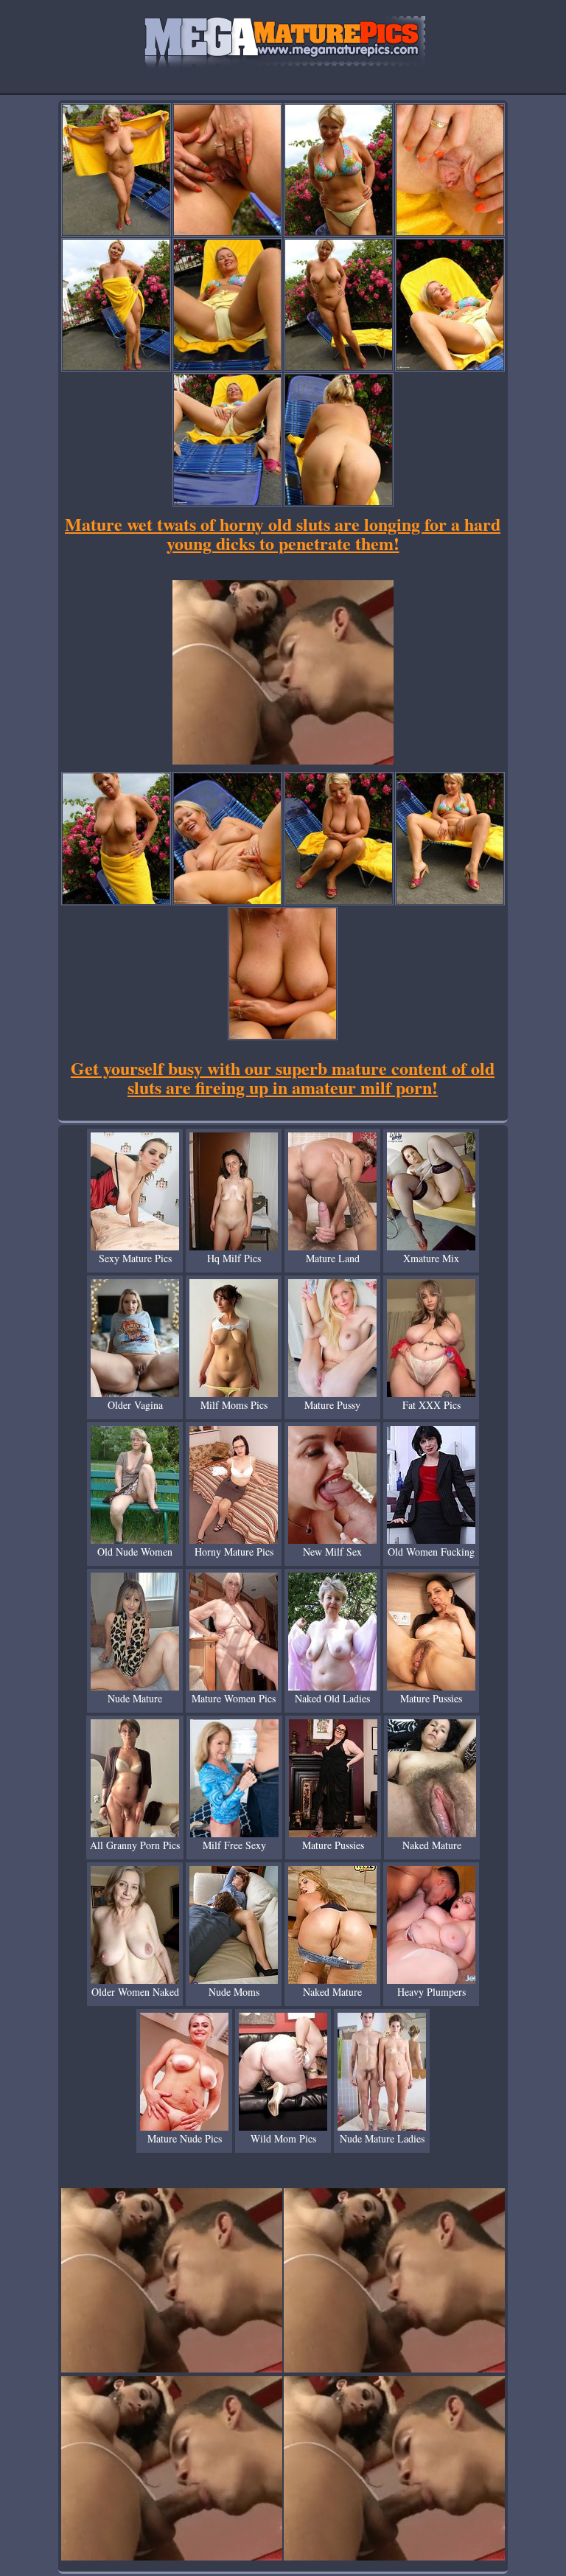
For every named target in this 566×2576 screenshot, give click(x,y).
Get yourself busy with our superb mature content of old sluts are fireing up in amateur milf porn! (283, 1078)
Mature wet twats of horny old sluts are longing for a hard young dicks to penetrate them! (283, 533)
